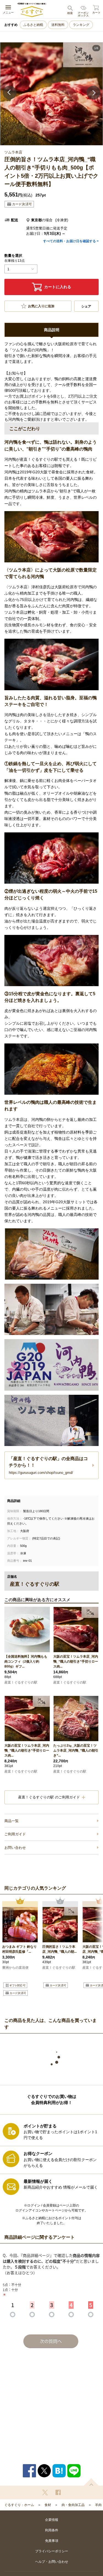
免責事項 (52, 2541)
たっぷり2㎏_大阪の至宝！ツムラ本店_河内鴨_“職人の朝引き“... (76, 1750)
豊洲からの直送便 (15, 1968)
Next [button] (93, 93)
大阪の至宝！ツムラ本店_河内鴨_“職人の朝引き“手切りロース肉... (76, 1661)
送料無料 (58, 25)
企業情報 (52, 2520)
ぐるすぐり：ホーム (19, 2505)
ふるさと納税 (33, 25)
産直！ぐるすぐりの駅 (21, 1682)
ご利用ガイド (15, 1834)
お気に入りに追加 (41, 306)
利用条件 (52, 2530)
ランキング (81, 25)
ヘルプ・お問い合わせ (52, 2562)
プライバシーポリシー (52, 2551)
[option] (51, 94)
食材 (48, 2505)
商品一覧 (12, 1821)
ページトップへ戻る (91, 2482)
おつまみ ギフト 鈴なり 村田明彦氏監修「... (20, 1949)
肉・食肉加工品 (73, 2505)
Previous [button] (10, 93)
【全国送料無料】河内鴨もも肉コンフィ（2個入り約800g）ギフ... (26, 1661)
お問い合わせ (15, 1848)
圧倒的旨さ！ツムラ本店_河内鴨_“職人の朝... (59, 1949)
